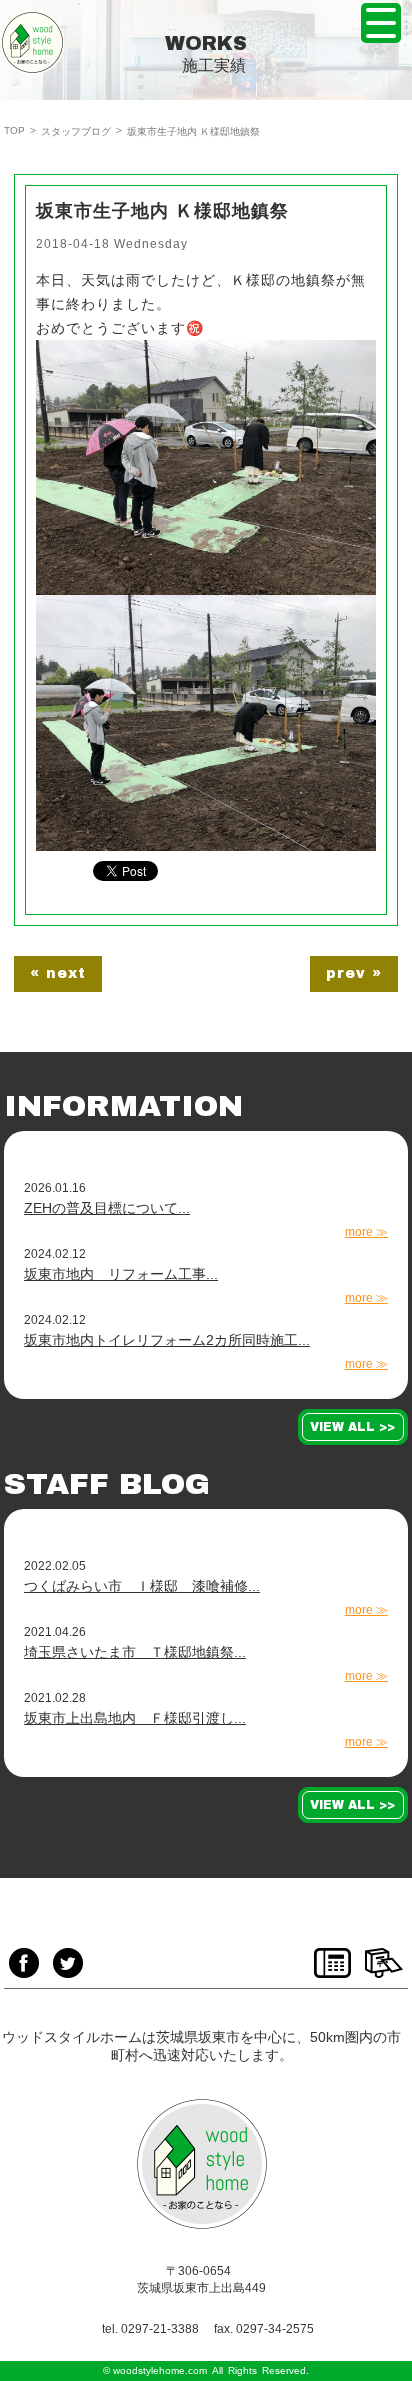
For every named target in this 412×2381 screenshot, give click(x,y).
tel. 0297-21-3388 (150, 2329)
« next (58, 973)
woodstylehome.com (160, 2370)
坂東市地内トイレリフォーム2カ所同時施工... (167, 1340)
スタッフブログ (76, 131)
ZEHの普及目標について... (107, 1208)
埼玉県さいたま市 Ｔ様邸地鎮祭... (135, 1652)
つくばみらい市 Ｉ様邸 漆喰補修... (142, 1586)
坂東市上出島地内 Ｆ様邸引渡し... (135, 1718)
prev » (354, 973)
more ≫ (366, 1232)
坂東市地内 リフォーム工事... (121, 1274)
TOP (14, 130)
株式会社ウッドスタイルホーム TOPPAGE (32, 42)
